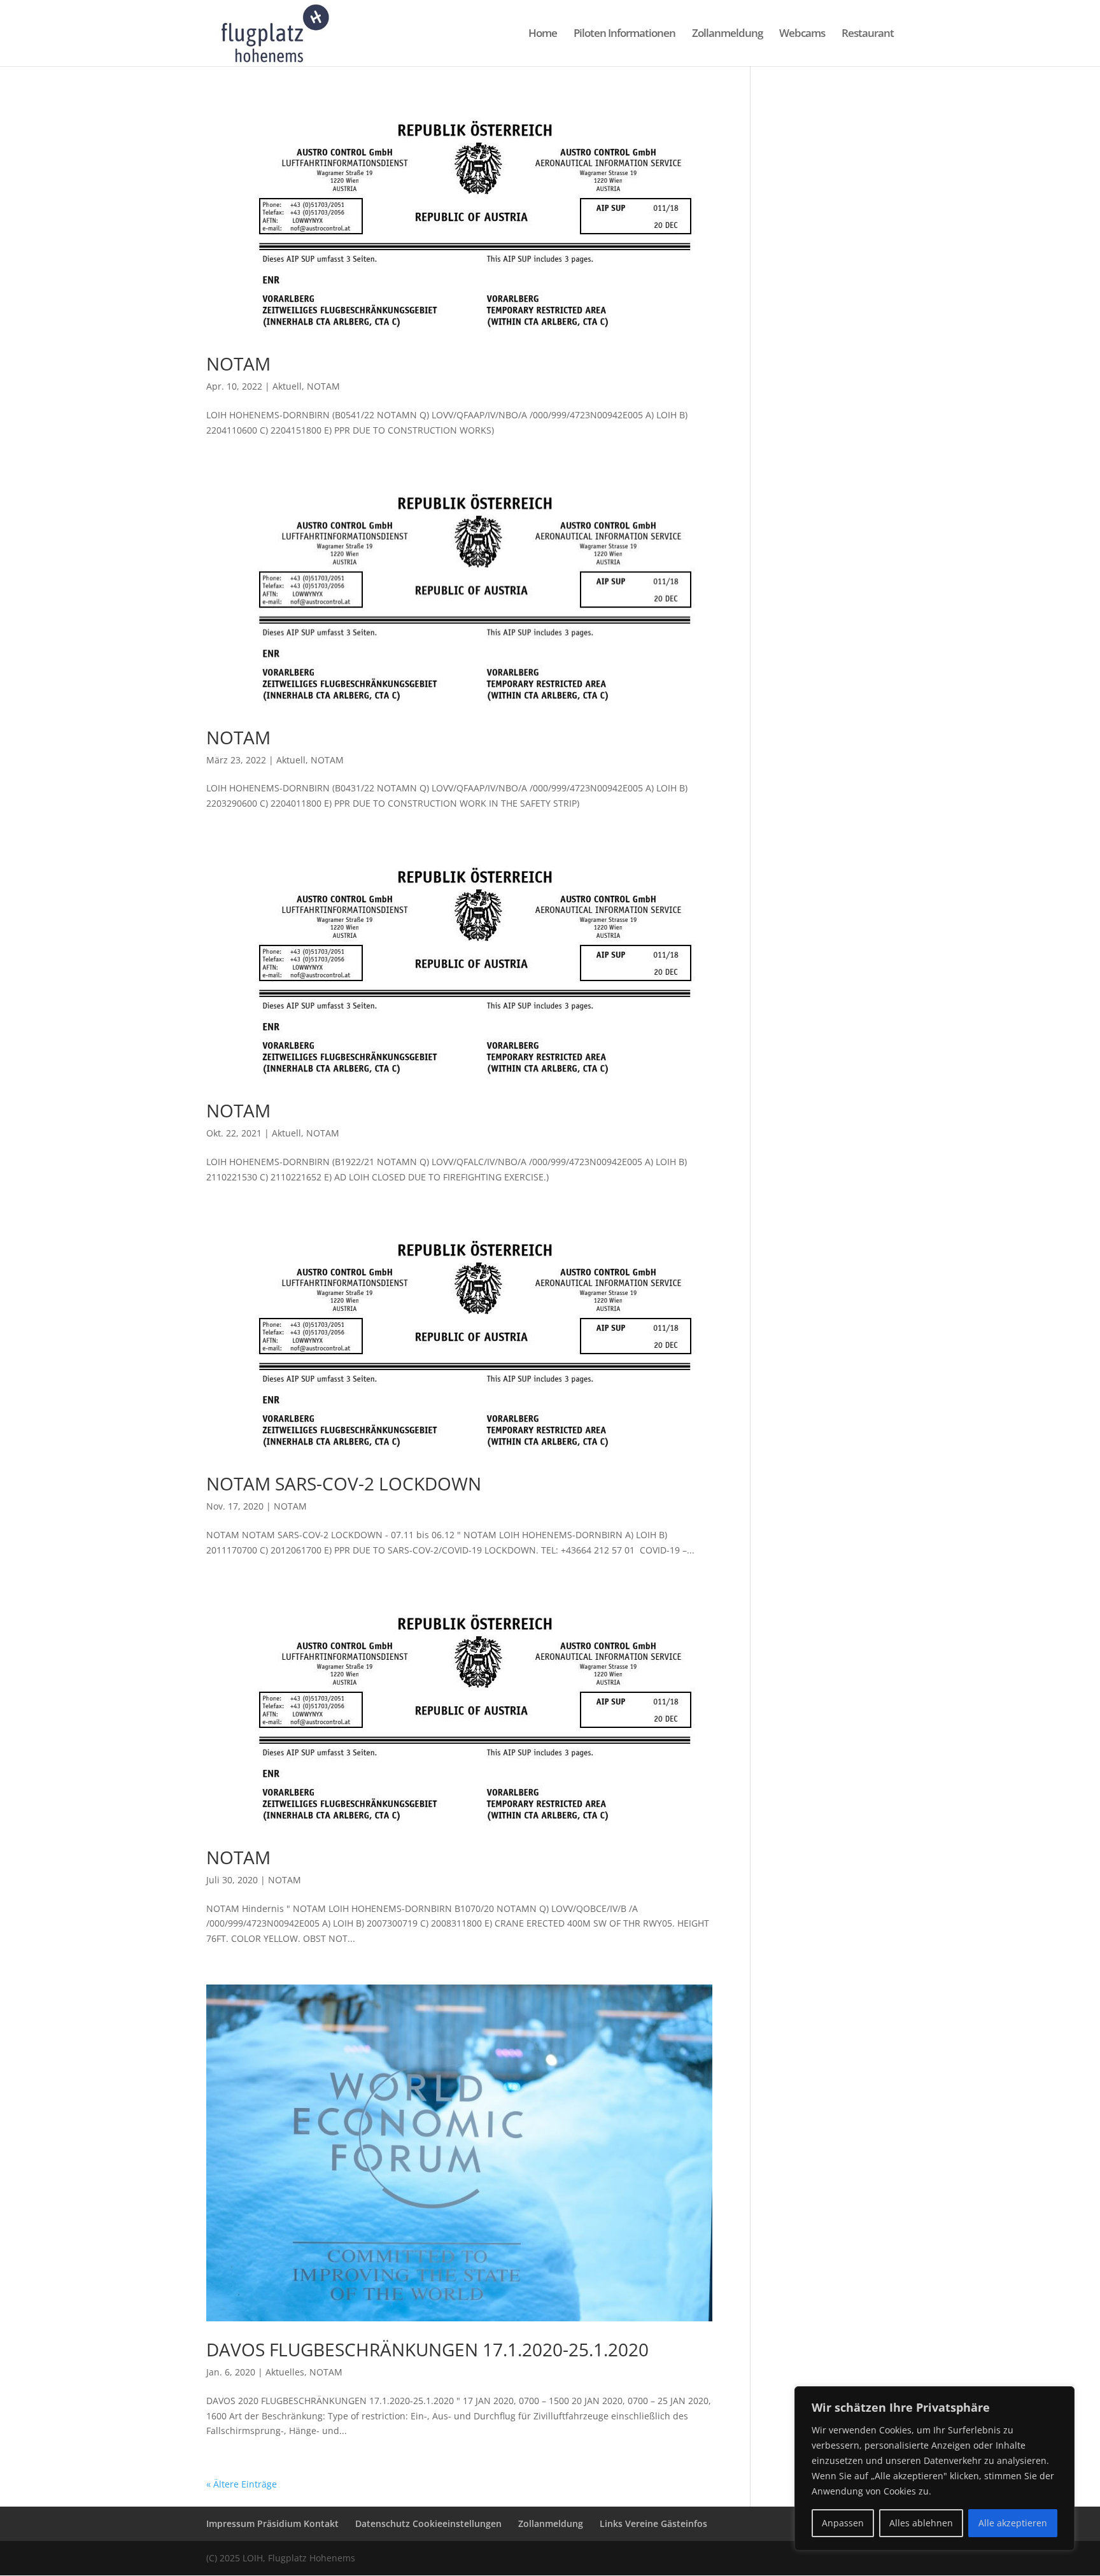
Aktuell (287, 386)
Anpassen (843, 2523)
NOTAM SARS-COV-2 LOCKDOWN (344, 1483)
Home (543, 34)
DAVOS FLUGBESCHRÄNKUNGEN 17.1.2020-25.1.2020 (427, 2349)
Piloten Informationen (624, 34)
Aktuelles (285, 2372)
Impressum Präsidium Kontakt (272, 2523)
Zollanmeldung (727, 34)
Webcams (802, 34)
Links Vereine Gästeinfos (653, 2523)
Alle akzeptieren (1013, 2523)
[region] (934, 2468)
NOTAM (238, 364)
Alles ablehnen (921, 2523)
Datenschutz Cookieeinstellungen (428, 2523)
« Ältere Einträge (242, 2484)
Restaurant (868, 34)
